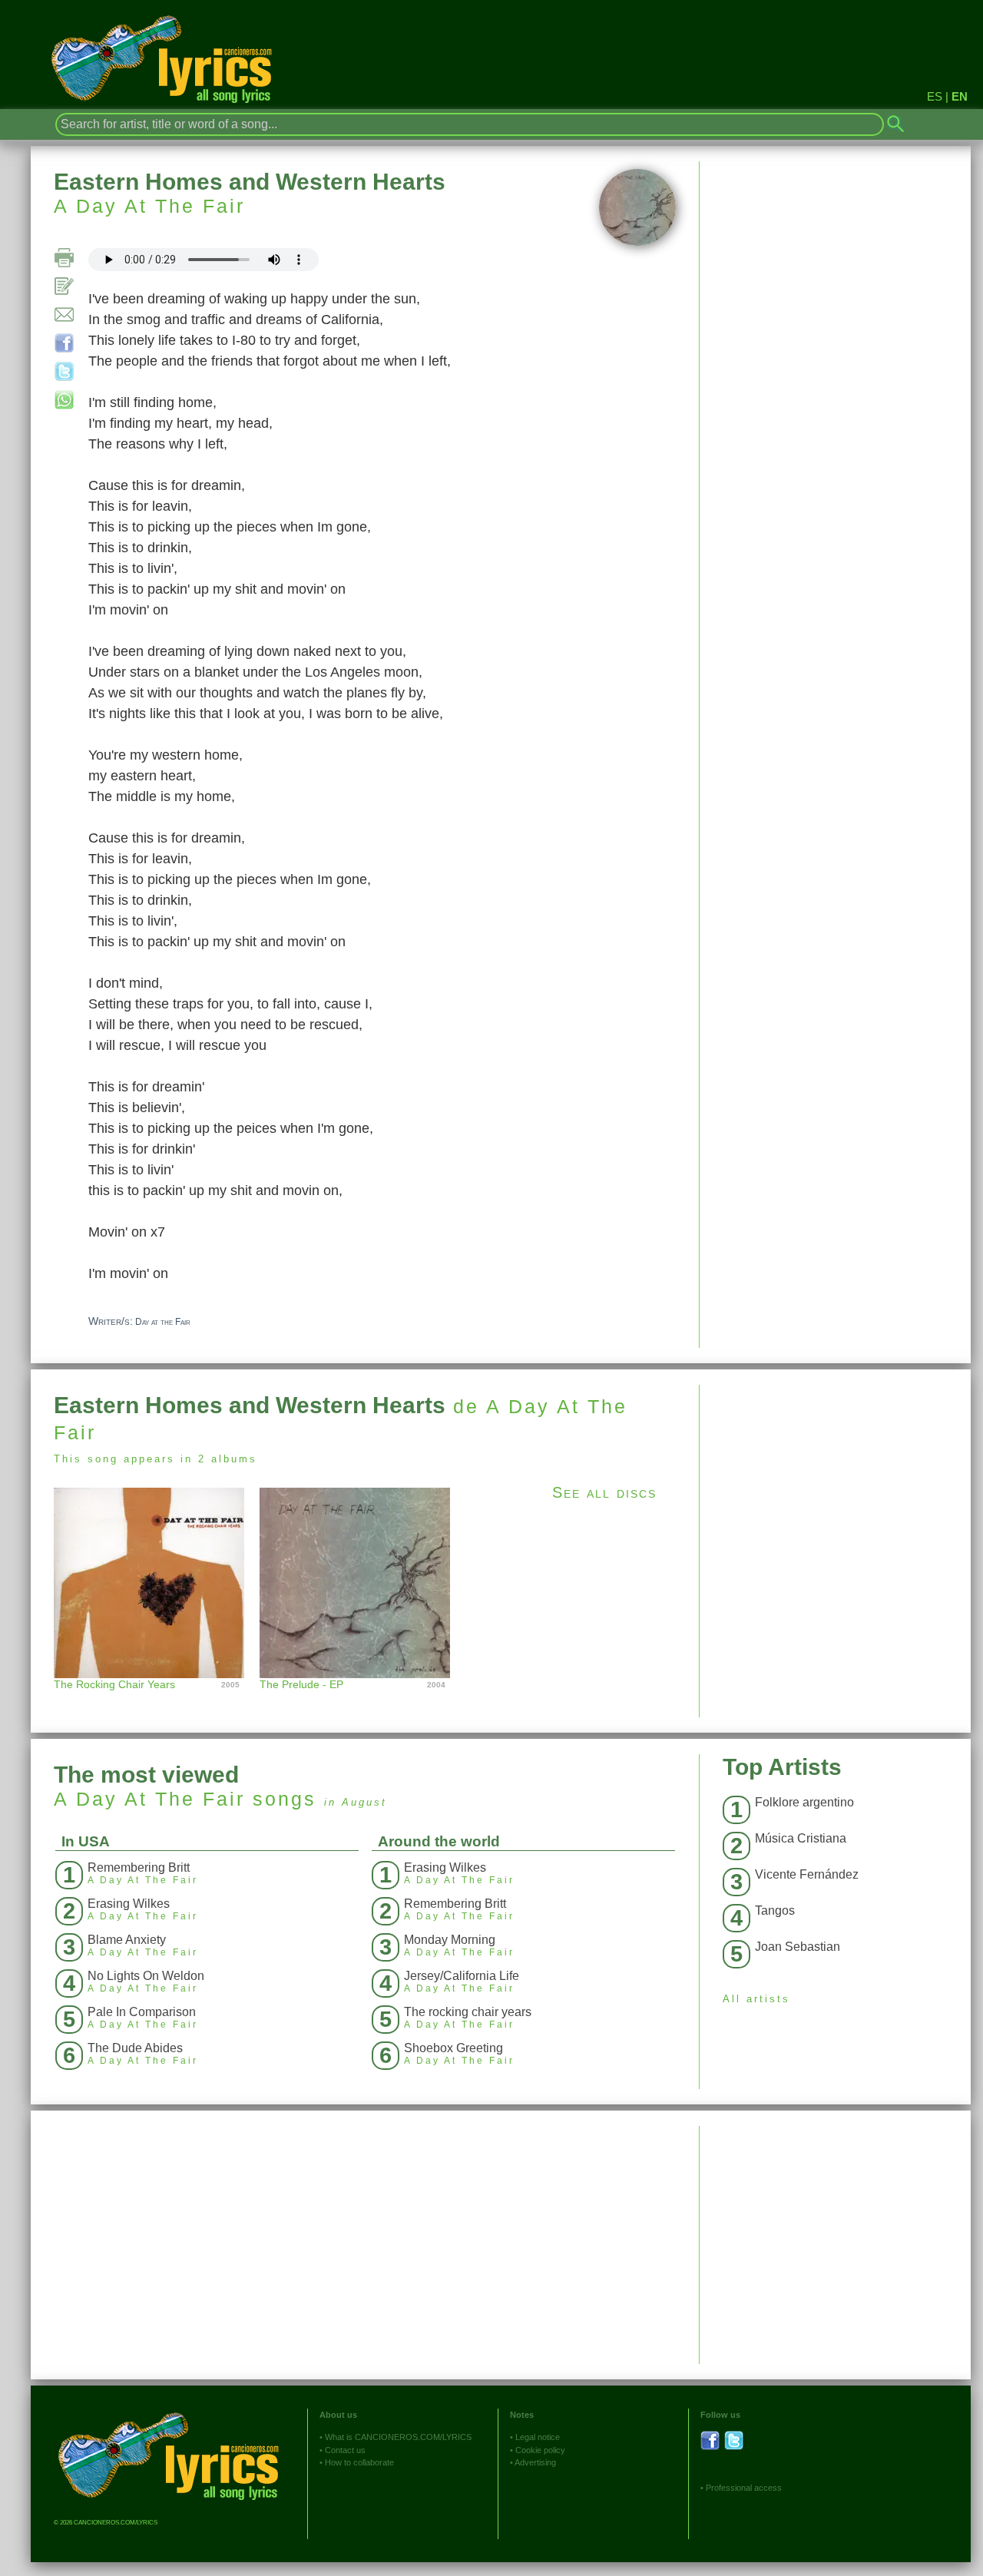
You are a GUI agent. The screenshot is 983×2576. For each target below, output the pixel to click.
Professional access (744, 2488)
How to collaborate (359, 2462)
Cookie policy (540, 2450)
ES (935, 96)
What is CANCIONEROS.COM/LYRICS (398, 2437)
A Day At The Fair (149, 206)
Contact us (345, 2450)
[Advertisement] (835, 1492)
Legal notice (538, 2437)
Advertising (535, 2462)
